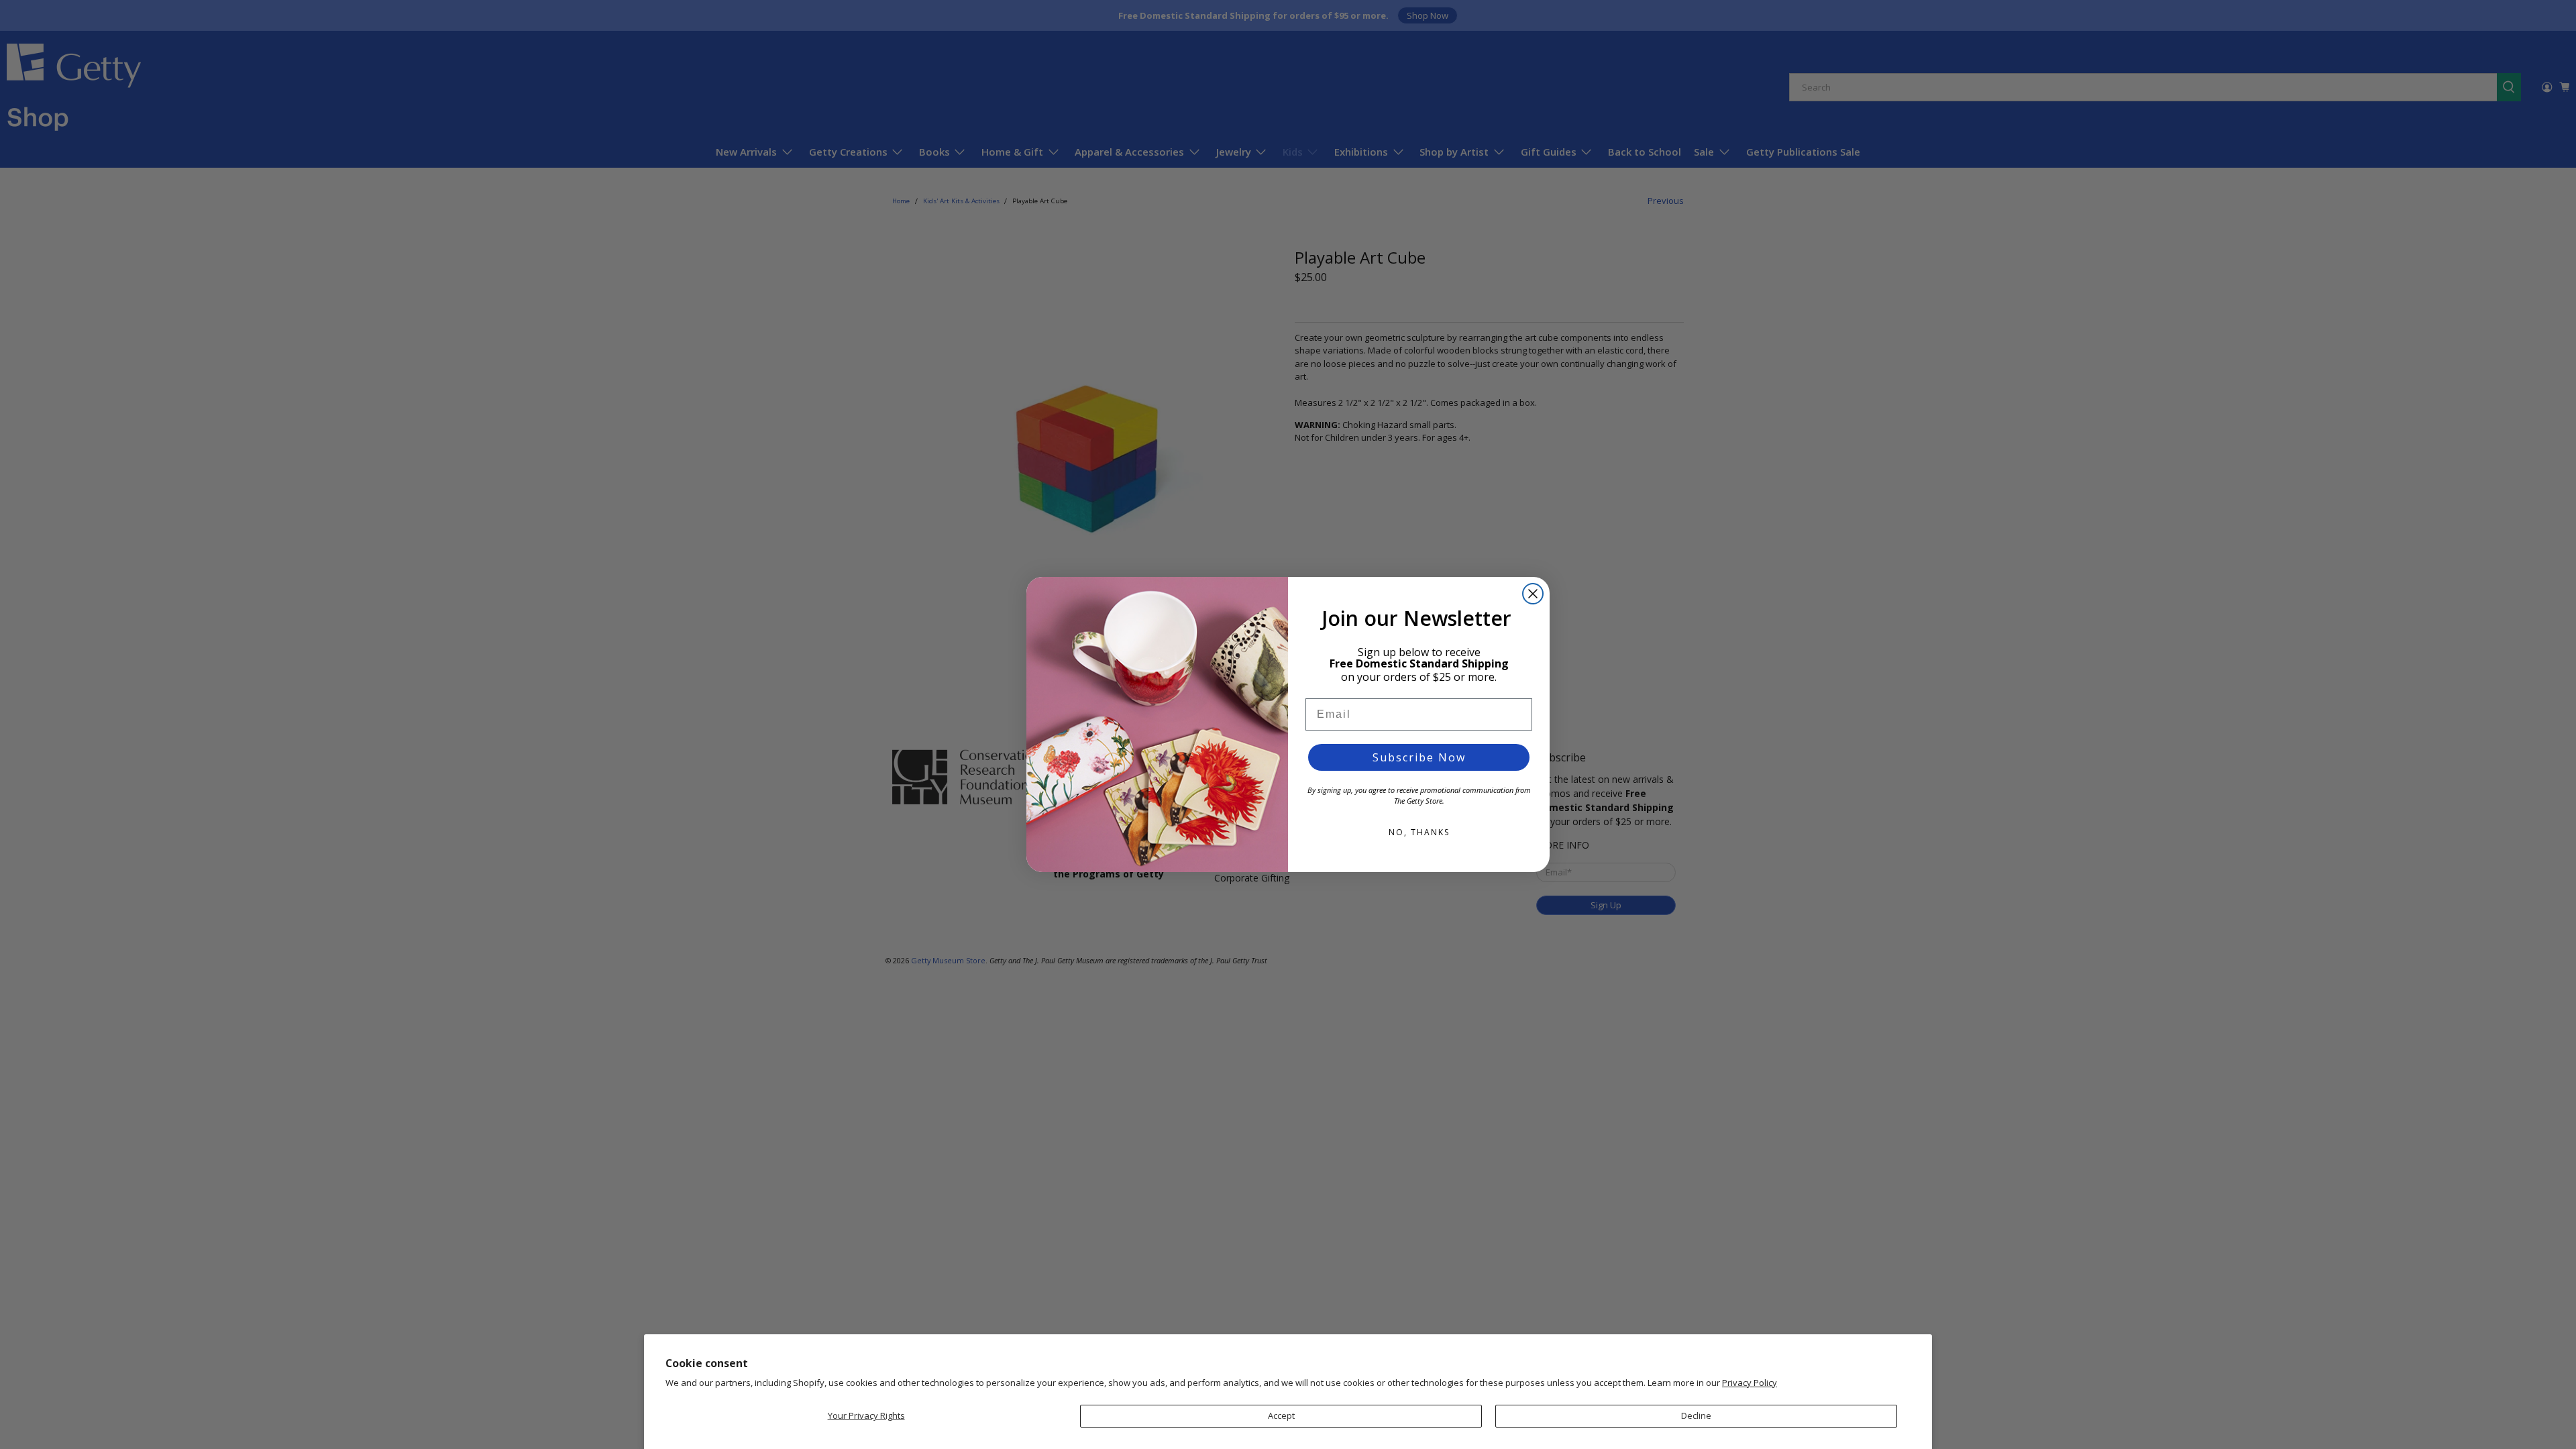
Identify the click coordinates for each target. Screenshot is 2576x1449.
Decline (1696, 1415)
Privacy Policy (1750, 1383)
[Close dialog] (1533, 594)
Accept (1281, 1415)
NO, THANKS (1419, 832)
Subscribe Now (1419, 757)
